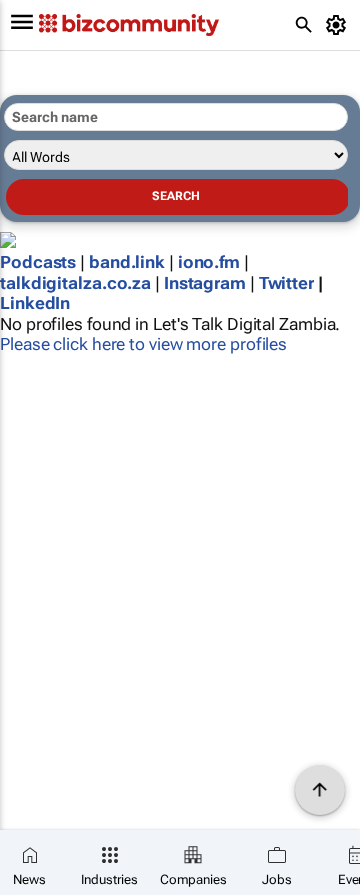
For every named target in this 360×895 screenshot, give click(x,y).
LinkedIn (35, 303)
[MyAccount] (339, 25)
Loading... (38, 391)
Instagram (205, 283)
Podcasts (38, 262)
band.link (127, 262)
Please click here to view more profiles (143, 344)
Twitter (286, 283)
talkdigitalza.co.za (75, 283)
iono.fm (209, 262)
